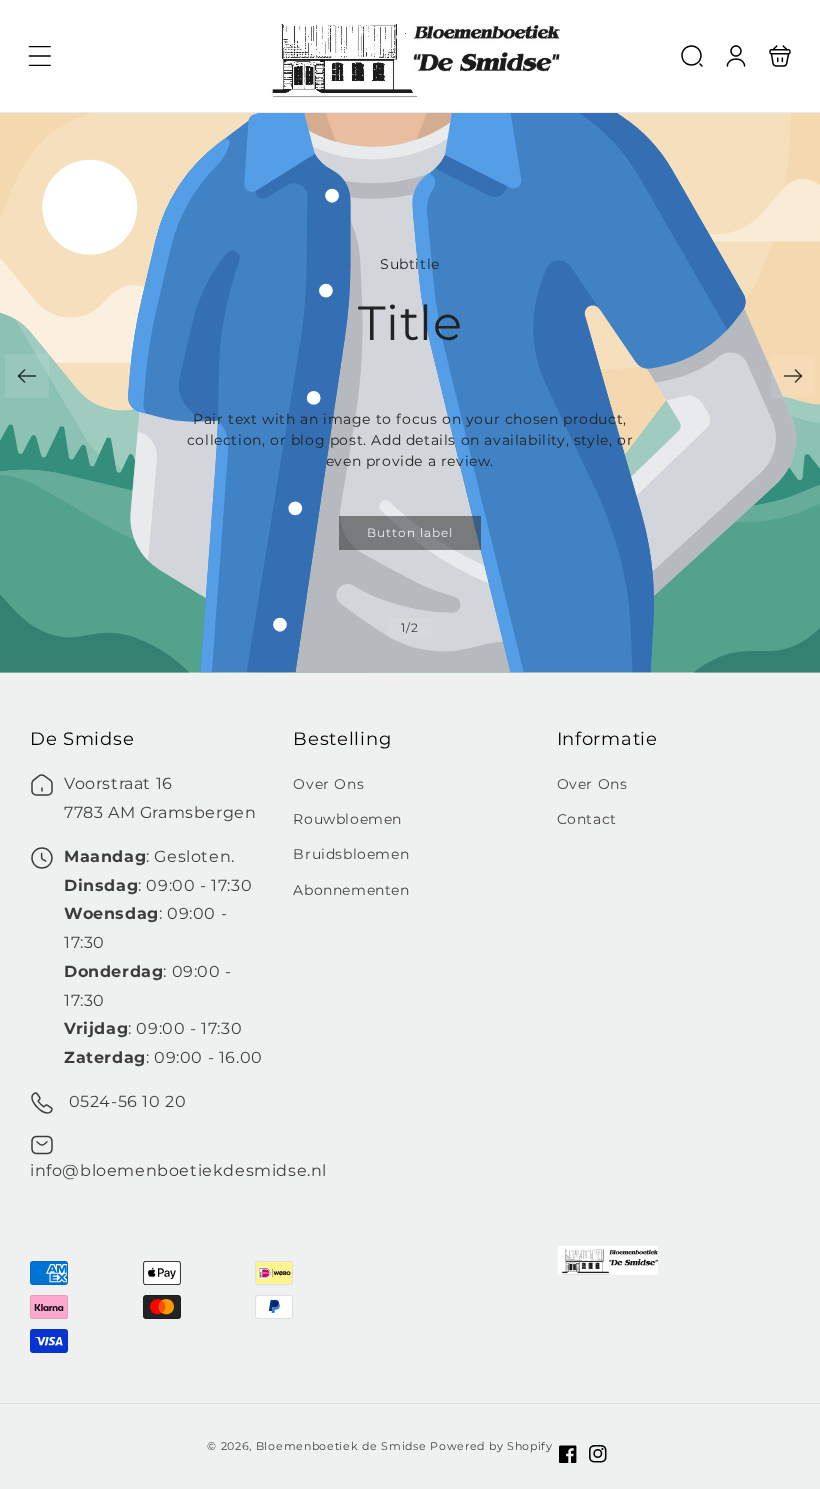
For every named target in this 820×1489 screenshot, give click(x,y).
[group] (410, 393)
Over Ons (328, 784)
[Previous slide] (27, 376)
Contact (587, 819)
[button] (40, 56)
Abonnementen (351, 890)
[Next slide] (793, 376)
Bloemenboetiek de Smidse (341, 1446)
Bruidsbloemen (351, 854)
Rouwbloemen (347, 819)
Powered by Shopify (491, 1446)
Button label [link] (410, 532)
